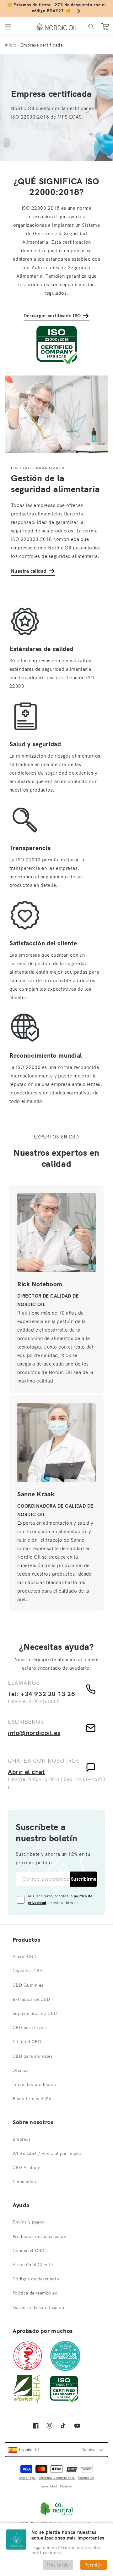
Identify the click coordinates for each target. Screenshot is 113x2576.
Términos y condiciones (57, 2478)
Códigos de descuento (36, 2279)
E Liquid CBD (27, 2042)
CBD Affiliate (26, 2167)
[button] (8, 27)
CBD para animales (33, 2056)
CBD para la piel (30, 2028)
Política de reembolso (35, 2293)
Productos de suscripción (39, 2236)
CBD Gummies (28, 1985)
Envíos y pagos (28, 2222)
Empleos (22, 2139)
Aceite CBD (24, 1956)
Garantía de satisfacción (38, 2307)
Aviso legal (27, 2478)
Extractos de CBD (31, 1999)
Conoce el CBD (28, 2251)
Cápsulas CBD (28, 1971)
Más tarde (58, 2565)
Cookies (66, 2486)
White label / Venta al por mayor (47, 2153)
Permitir (94, 2565)
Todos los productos (34, 2084)
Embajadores (26, 2182)
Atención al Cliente (33, 2265)
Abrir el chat (26, 1772)
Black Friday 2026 (32, 2099)
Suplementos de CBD (35, 2013)
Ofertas (21, 2070)
